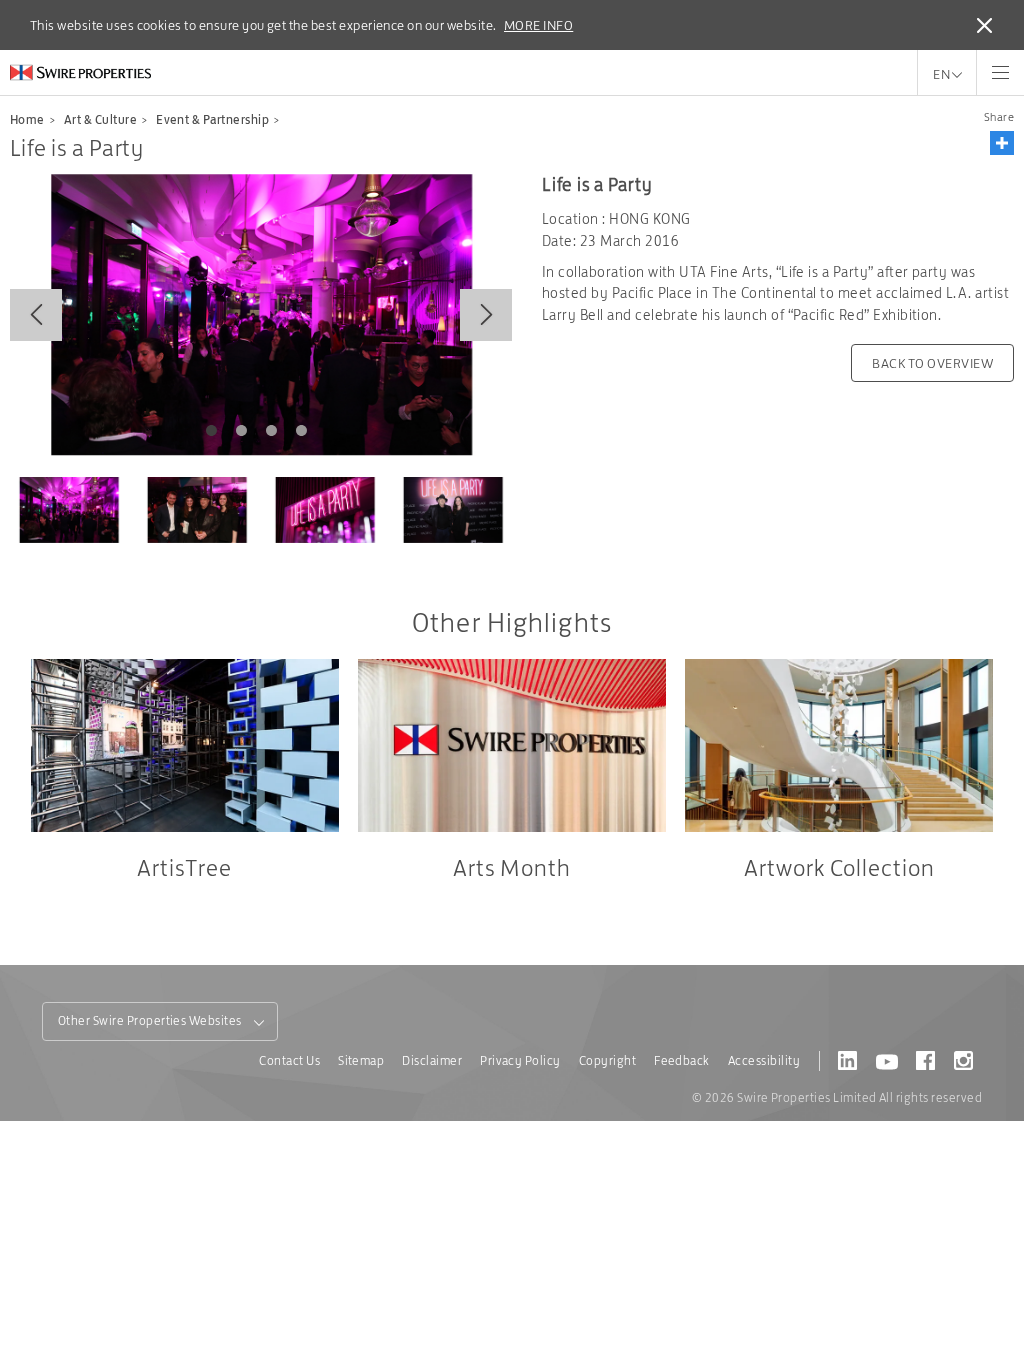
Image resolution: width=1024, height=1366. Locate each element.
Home (27, 119)
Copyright (607, 1060)
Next (486, 315)
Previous (36, 315)
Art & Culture (100, 119)
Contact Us (289, 1060)
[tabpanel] (261, 314)
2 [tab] (241, 431)
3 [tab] (271, 431)
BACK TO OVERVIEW (932, 363)
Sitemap (361, 1060)
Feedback (682, 1060)
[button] (1002, 143)
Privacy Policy (520, 1060)
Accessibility (764, 1060)
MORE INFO (538, 25)
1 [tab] (211, 431)
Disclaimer (432, 1060)
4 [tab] (301, 431)
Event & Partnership (212, 119)
